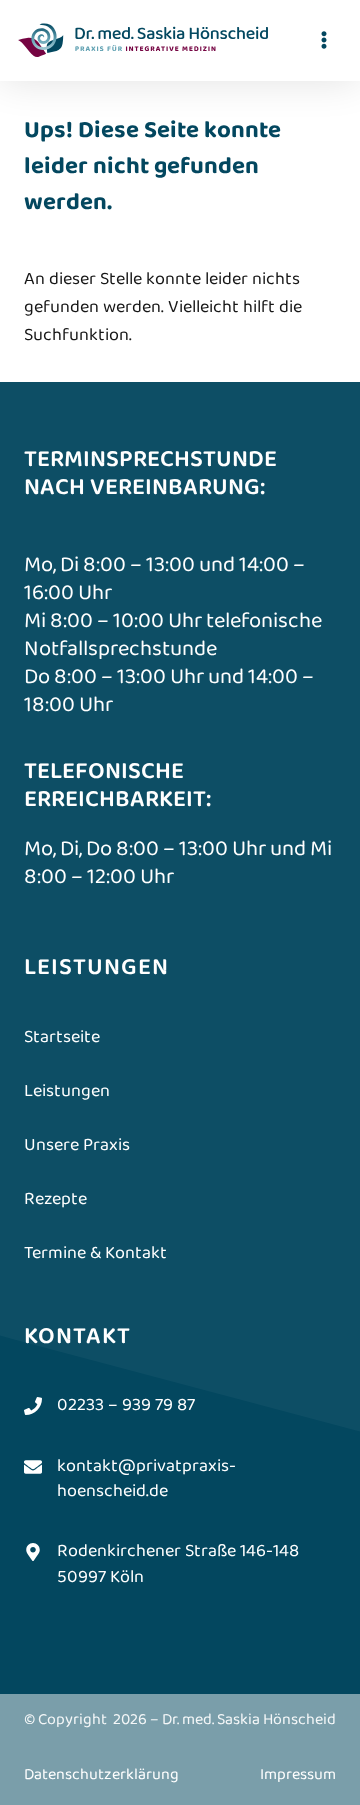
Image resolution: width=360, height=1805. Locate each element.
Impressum (298, 1774)
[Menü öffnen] (323, 39)
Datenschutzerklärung (101, 1774)
